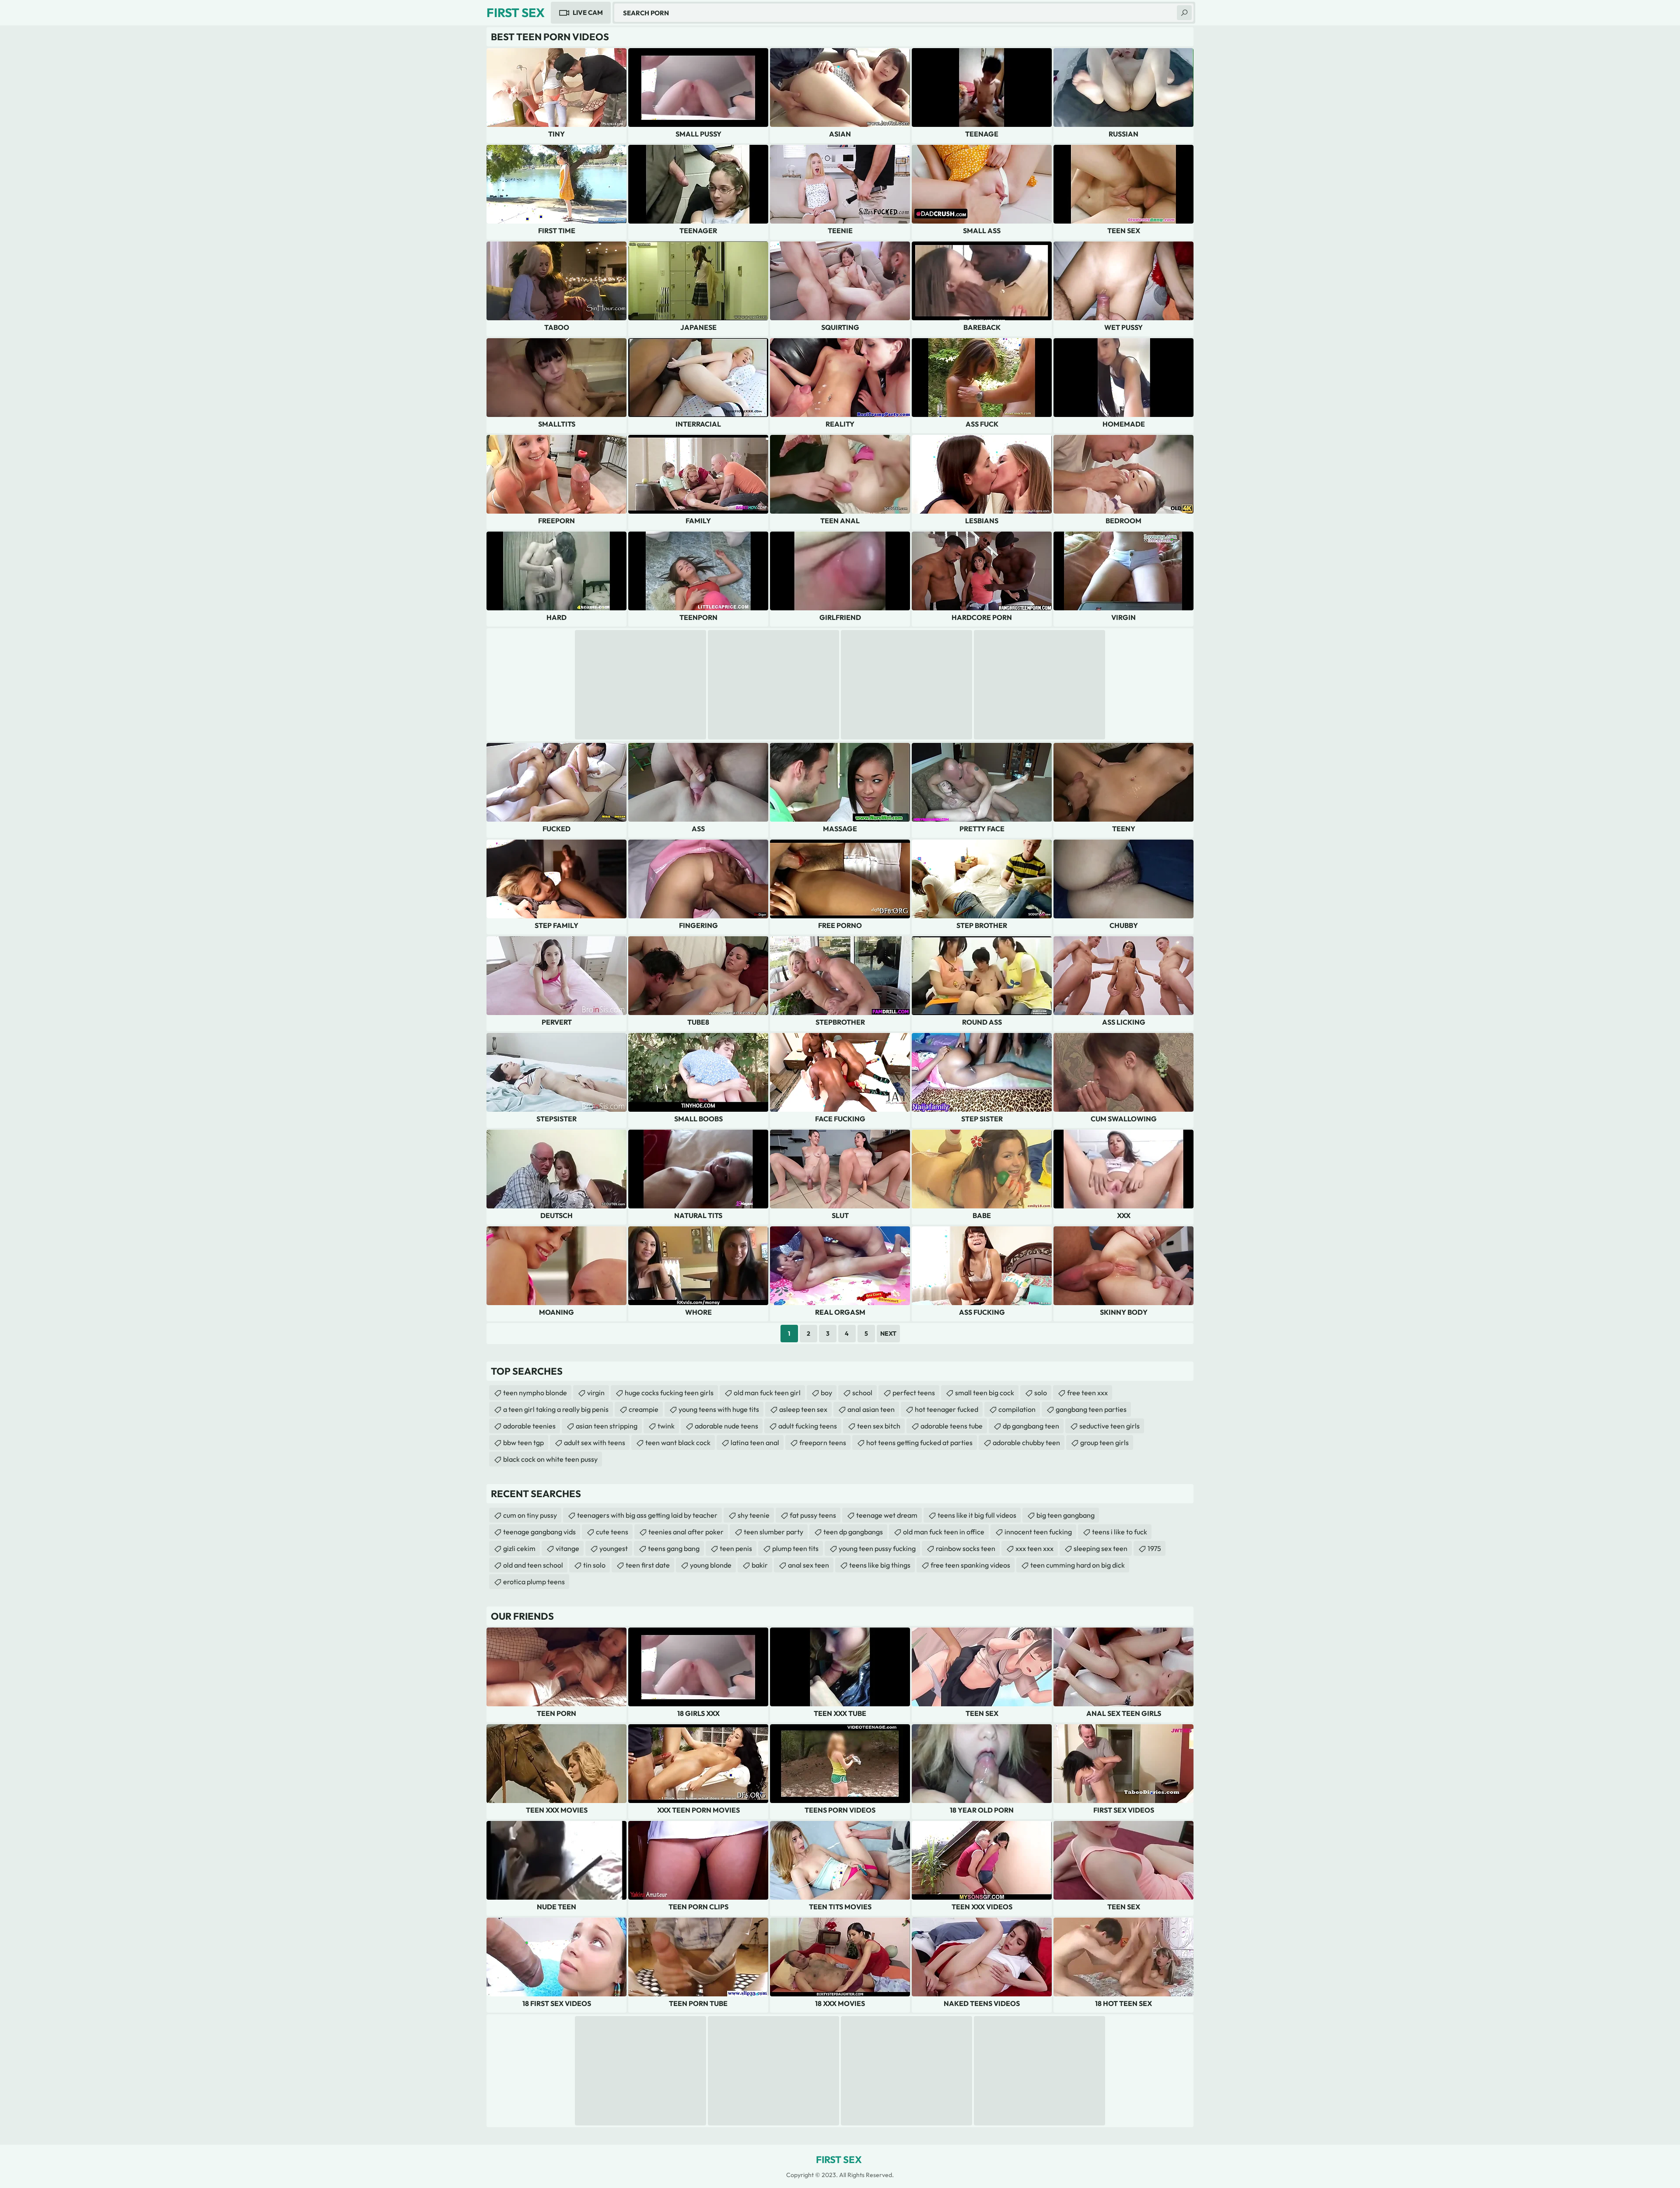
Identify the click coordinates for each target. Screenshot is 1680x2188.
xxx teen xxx (1034, 1548)
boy (826, 1393)
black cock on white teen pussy (550, 1459)
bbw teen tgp (523, 1442)
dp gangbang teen (1031, 1426)
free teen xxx (1087, 1393)
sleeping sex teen (1101, 1548)
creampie (644, 1409)
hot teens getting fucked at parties (919, 1442)
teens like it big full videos (977, 1515)
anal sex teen (808, 1565)
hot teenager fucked (947, 1409)
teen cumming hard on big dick (1078, 1565)
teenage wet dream (887, 1515)
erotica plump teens (534, 1582)
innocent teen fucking (1038, 1532)
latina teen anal (755, 1442)
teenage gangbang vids (539, 1532)
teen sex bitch (879, 1426)
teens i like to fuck (1120, 1532)
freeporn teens (823, 1442)
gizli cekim (519, 1548)
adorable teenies (529, 1426)
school (862, 1393)
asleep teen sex (803, 1409)
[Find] (1184, 13)
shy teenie (754, 1515)
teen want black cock (678, 1442)
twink (666, 1426)
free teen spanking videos (970, 1565)
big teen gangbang (1066, 1515)
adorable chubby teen (1026, 1442)
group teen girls (1104, 1442)
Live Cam (588, 12)
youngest (614, 1548)
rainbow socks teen (966, 1548)
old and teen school (533, 1565)
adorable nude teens (726, 1426)
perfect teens (914, 1393)
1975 (1154, 1548)
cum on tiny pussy (530, 1515)
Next (888, 1334)
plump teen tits (795, 1548)
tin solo (594, 1565)
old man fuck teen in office (944, 1532)
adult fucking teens (808, 1426)
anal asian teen (871, 1409)
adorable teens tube (952, 1426)
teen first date (648, 1565)
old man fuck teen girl (767, 1393)
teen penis (736, 1548)
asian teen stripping (607, 1426)
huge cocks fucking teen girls (669, 1393)
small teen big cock (985, 1393)
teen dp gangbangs (853, 1532)
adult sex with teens (595, 1442)
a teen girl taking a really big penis (556, 1409)
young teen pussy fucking (877, 1548)
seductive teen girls (1109, 1426)
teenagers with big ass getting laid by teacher (647, 1515)
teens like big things (880, 1565)
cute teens (612, 1532)
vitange (567, 1548)
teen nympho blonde (535, 1393)
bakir (760, 1565)
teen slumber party (773, 1532)
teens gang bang (674, 1548)
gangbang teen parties (1091, 1409)
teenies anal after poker (686, 1532)
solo (1041, 1393)
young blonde (711, 1565)
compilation (1017, 1409)
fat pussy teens (813, 1515)
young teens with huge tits (719, 1409)
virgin (596, 1393)
